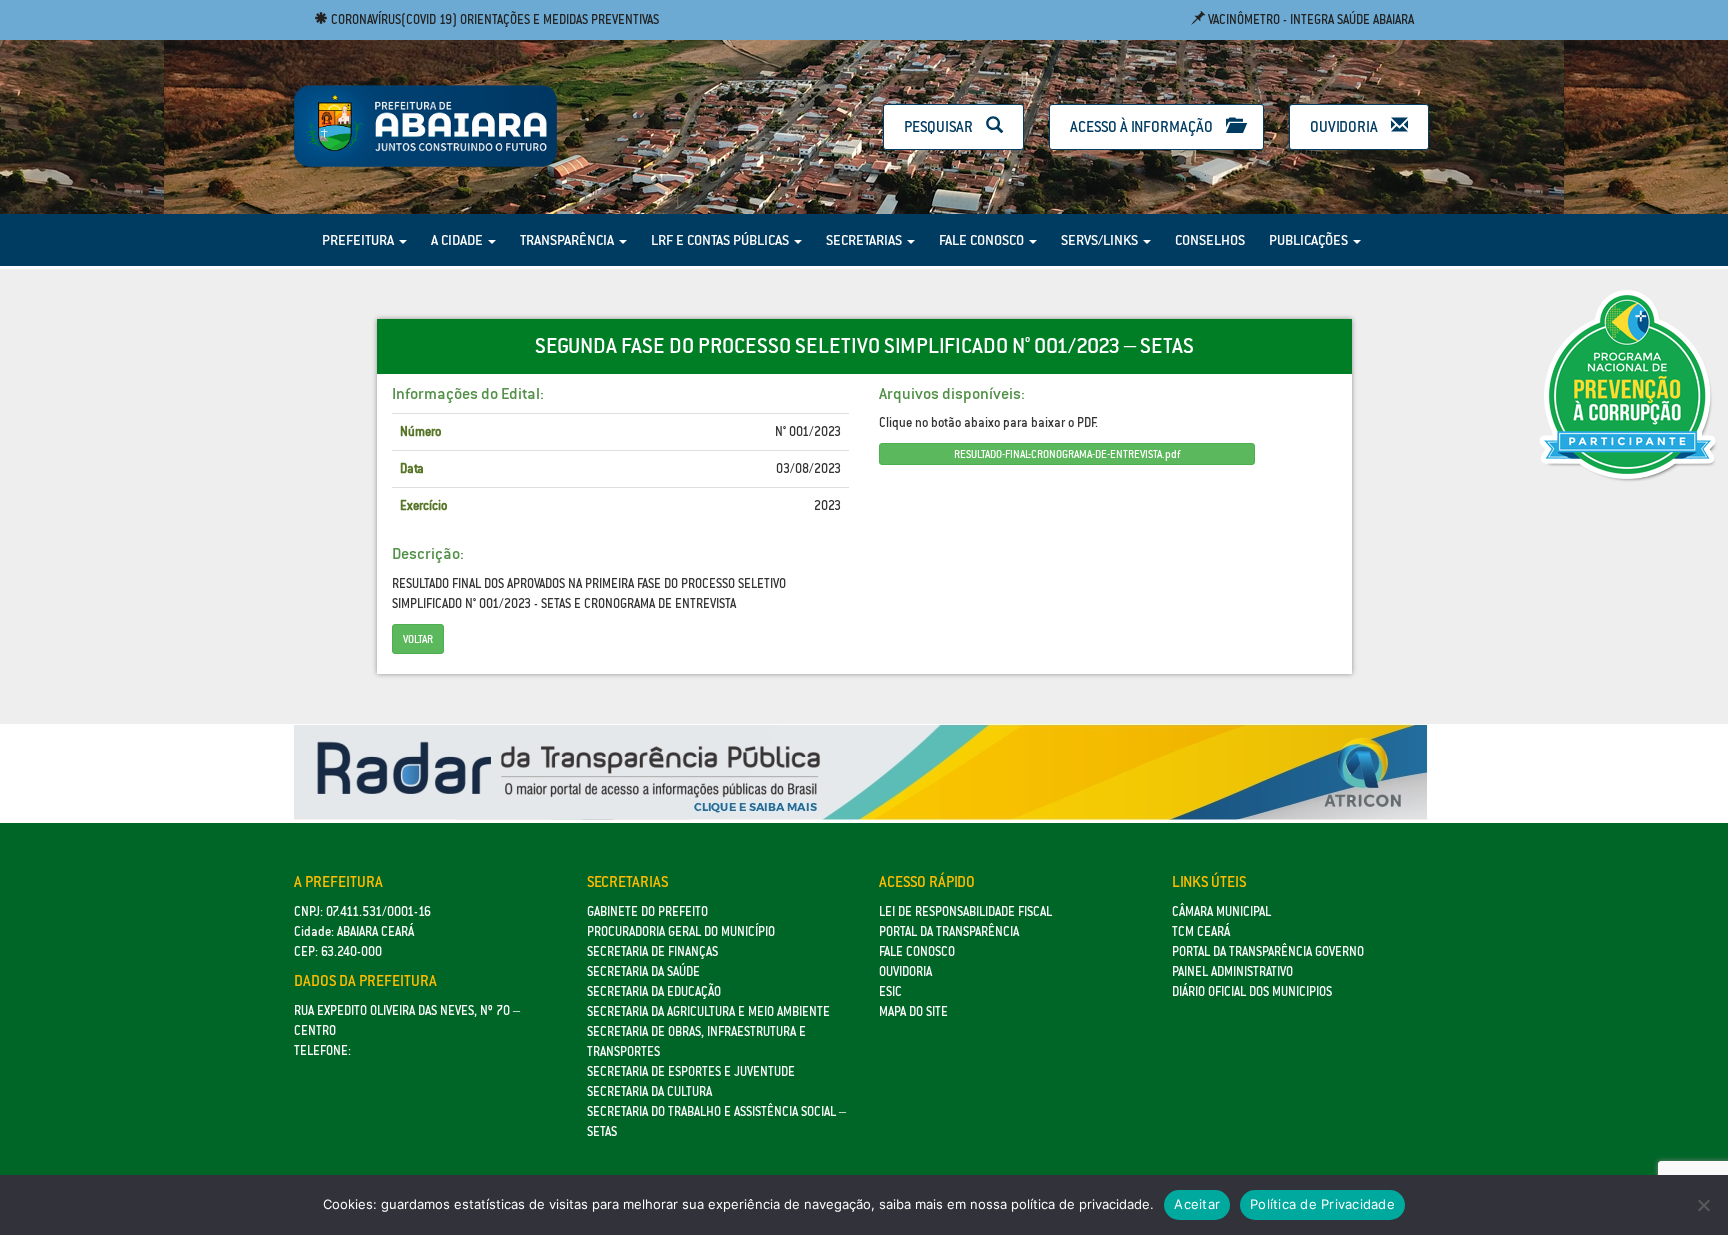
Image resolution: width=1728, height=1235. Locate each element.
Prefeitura (359, 240)
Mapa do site (913, 1011)
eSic (890, 991)
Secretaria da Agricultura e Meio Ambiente (708, 1011)
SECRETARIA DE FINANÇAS (652, 951)
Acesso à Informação (1143, 126)
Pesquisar (940, 126)
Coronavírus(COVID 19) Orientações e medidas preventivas (493, 19)
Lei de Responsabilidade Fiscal (965, 911)
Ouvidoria (1345, 126)
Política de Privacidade (1322, 1204)
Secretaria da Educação (654, 991)
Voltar (418, 639)
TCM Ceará (1201, 931)
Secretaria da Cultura (649, 1091)
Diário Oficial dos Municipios (1252, 991)
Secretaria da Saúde (643, 971)
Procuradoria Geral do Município (681, 931)
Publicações (1310, 240)
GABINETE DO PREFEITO (647, 911)
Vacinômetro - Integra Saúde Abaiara (1309, 19)
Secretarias (865, 240)
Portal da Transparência (949, 931)
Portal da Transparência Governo (1268, 951)
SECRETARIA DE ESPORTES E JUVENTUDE (691, 1071)
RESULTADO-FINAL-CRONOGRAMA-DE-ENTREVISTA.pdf (1067, 454)
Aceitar (1197, 1204)
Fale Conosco (983, 240)
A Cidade (458, 240)
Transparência (568, 240)
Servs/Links (1101, 240)
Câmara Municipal (1221, 911)
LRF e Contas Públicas (721, 240)
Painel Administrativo (1232, 971)
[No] (1703, 1205)
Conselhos (1210, 240)
